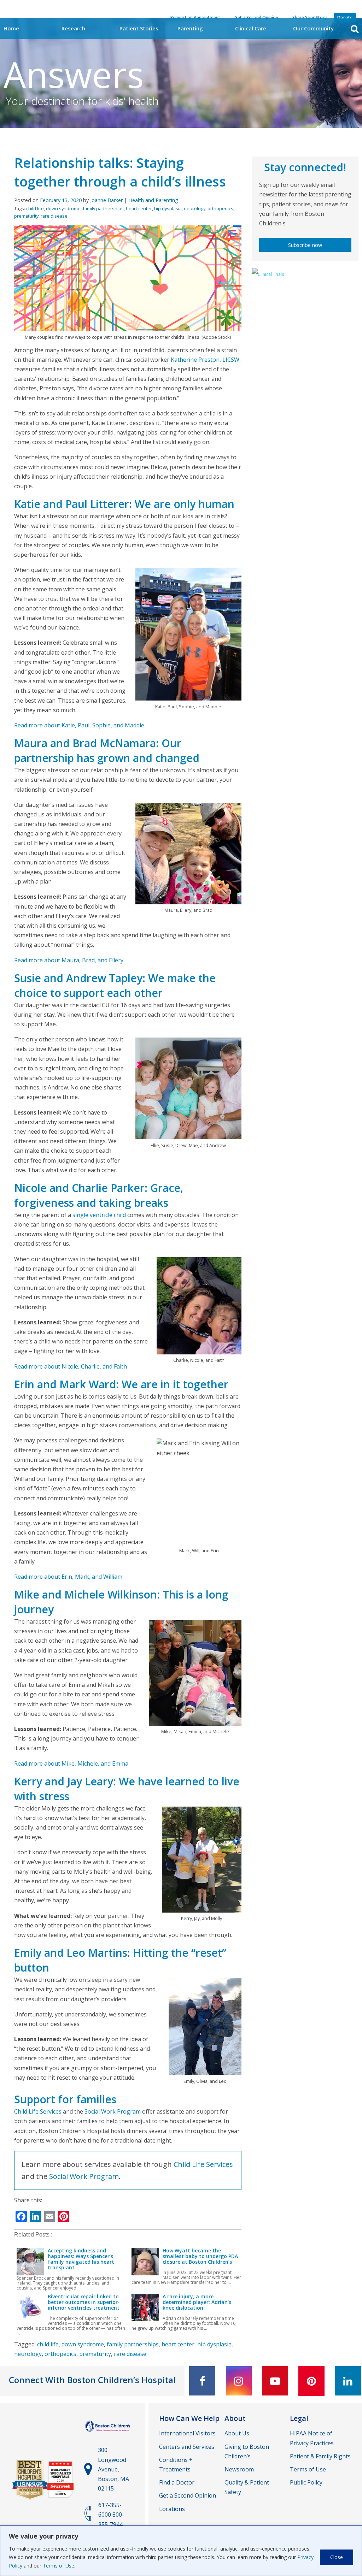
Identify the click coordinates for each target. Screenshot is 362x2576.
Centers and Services (187, 2447)
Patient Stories (139, 28)
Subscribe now (305, 245)
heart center (139, 208)
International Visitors (187, 2433)
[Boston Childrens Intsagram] (239, 2381)
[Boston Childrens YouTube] (275, 2381)
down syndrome (63, 208)
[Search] (355, 29)
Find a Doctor (177, 2482)
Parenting (190, 28)
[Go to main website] (108, 2433)
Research (73, 28)
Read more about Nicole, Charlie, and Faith (71, 1366)
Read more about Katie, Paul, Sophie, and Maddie (79, 725)
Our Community (313, 28)
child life (35, 208)
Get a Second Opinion (188, 2495)
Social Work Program (113, 2111)
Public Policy (306, 2482)
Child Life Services (38, 2111)
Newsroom (239, 2469)
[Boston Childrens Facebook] (202, 2381)
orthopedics (220, 208)
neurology (195, 208)
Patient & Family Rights (320, 2456)
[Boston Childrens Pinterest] (311, 2381)
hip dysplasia (168, 208)
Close (337, 2557)
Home (11, 28)
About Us (237, 2433)
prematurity (26, 216)
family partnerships (103, 208)
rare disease (54, 216)
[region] (181, 2551)
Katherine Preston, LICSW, (206, 360)
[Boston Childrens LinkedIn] (348, 2381)
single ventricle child (99, 1215)
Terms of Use (59, 2566)
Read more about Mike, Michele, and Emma (71, 1763)
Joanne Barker (106, 200)
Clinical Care (251, 28)
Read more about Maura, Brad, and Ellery (69, 960)
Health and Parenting (153, 200)
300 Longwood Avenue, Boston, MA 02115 (113, 2469)
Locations (172, 2509)
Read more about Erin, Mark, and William (68, 1577)
